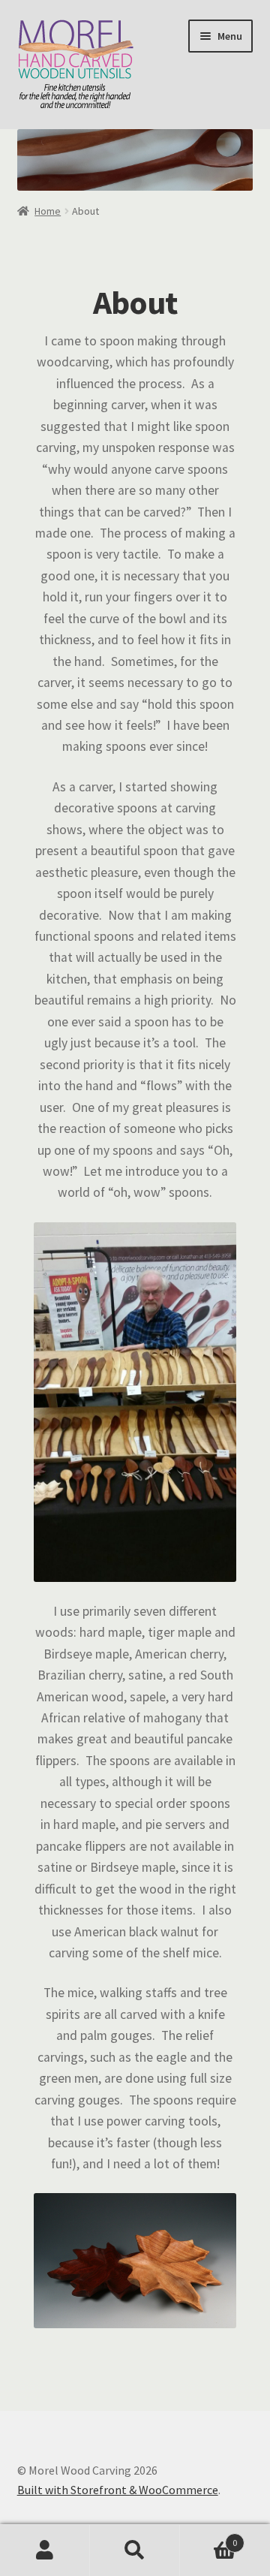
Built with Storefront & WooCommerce (118, 2490)
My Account (45, 2550)
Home (48, 211)
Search (135, 2550)
